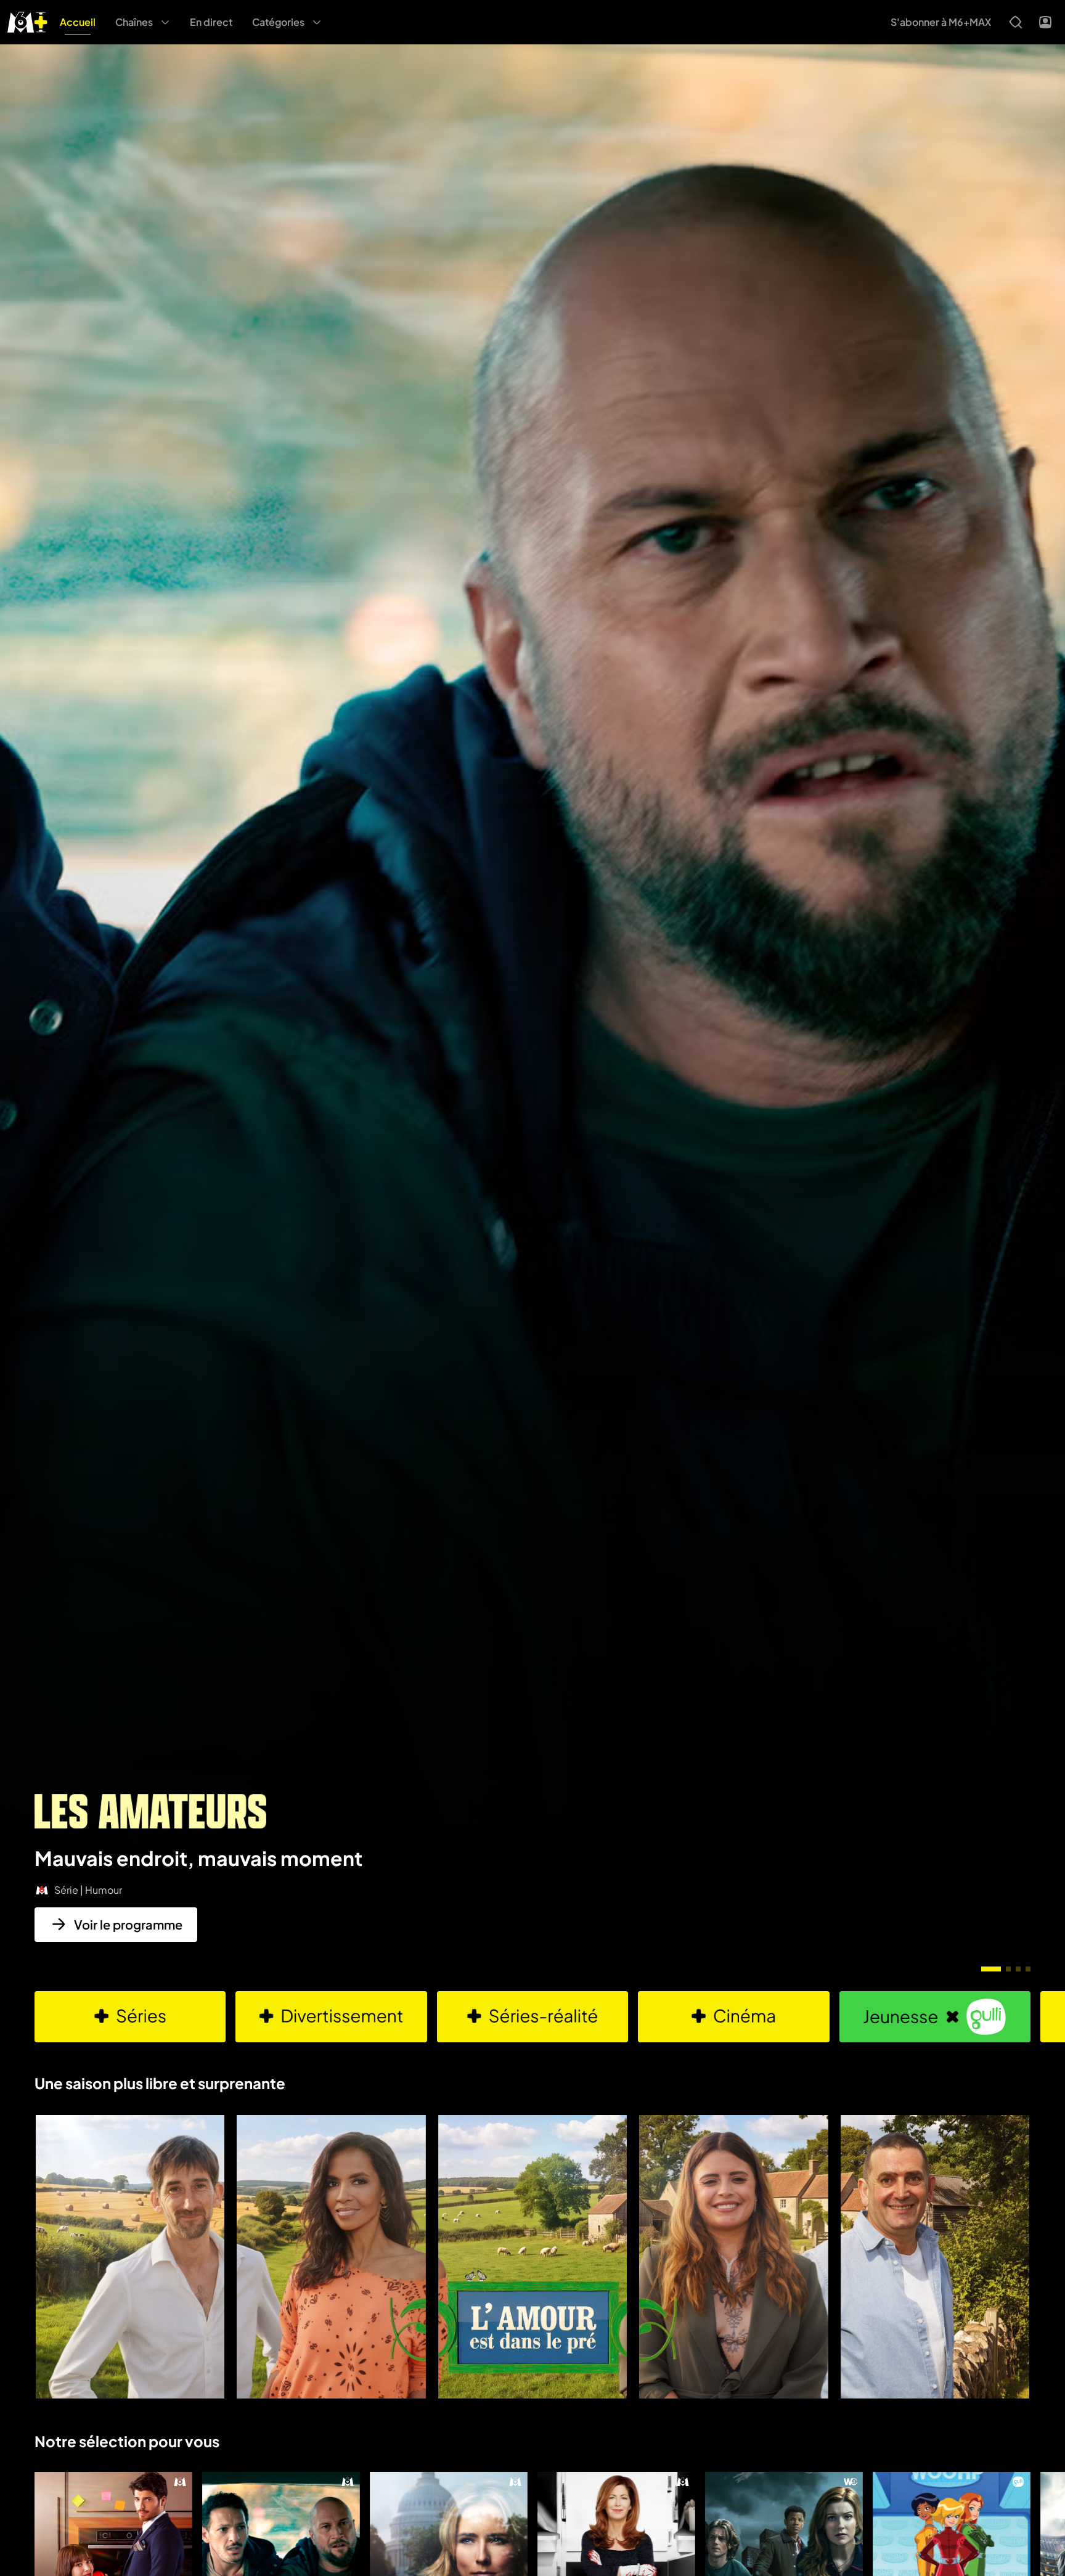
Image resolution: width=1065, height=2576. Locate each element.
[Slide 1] (991, 1969)
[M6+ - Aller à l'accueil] (27, 21)
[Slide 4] (1028, 1969)
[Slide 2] (1008, 1969)
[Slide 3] (1018, 1969)
